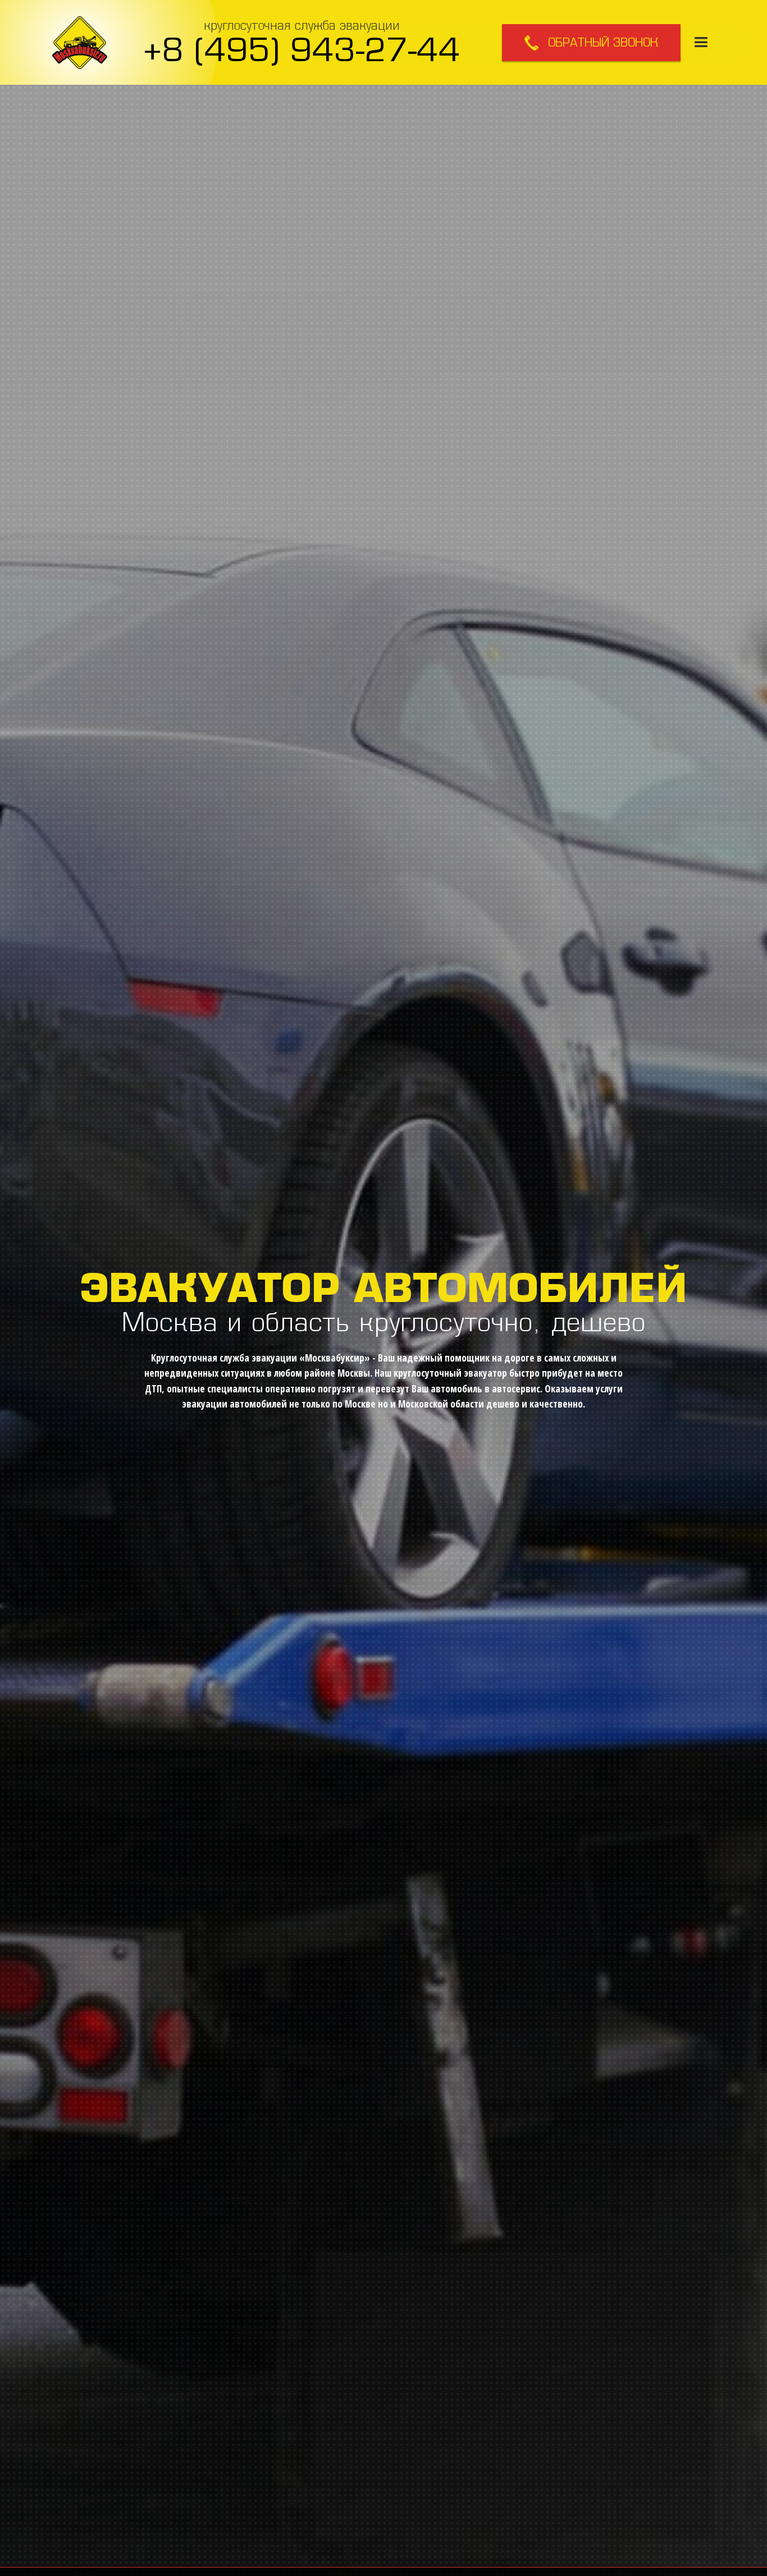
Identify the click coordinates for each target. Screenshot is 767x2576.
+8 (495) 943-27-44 (302, 49)
